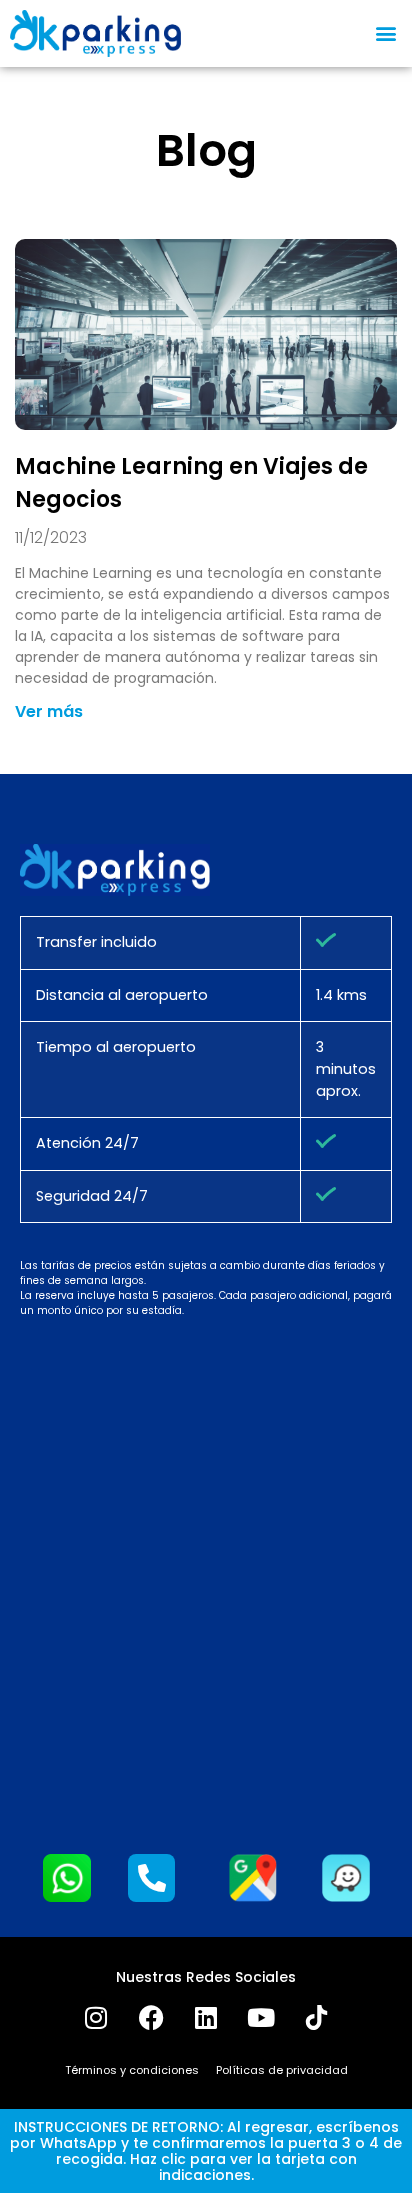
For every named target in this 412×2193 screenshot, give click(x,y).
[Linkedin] (206, 2017)
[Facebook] (151, 2017)
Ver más (49, 711)
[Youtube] (261, 2017)
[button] (385, 33)
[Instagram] (96, 2017)
